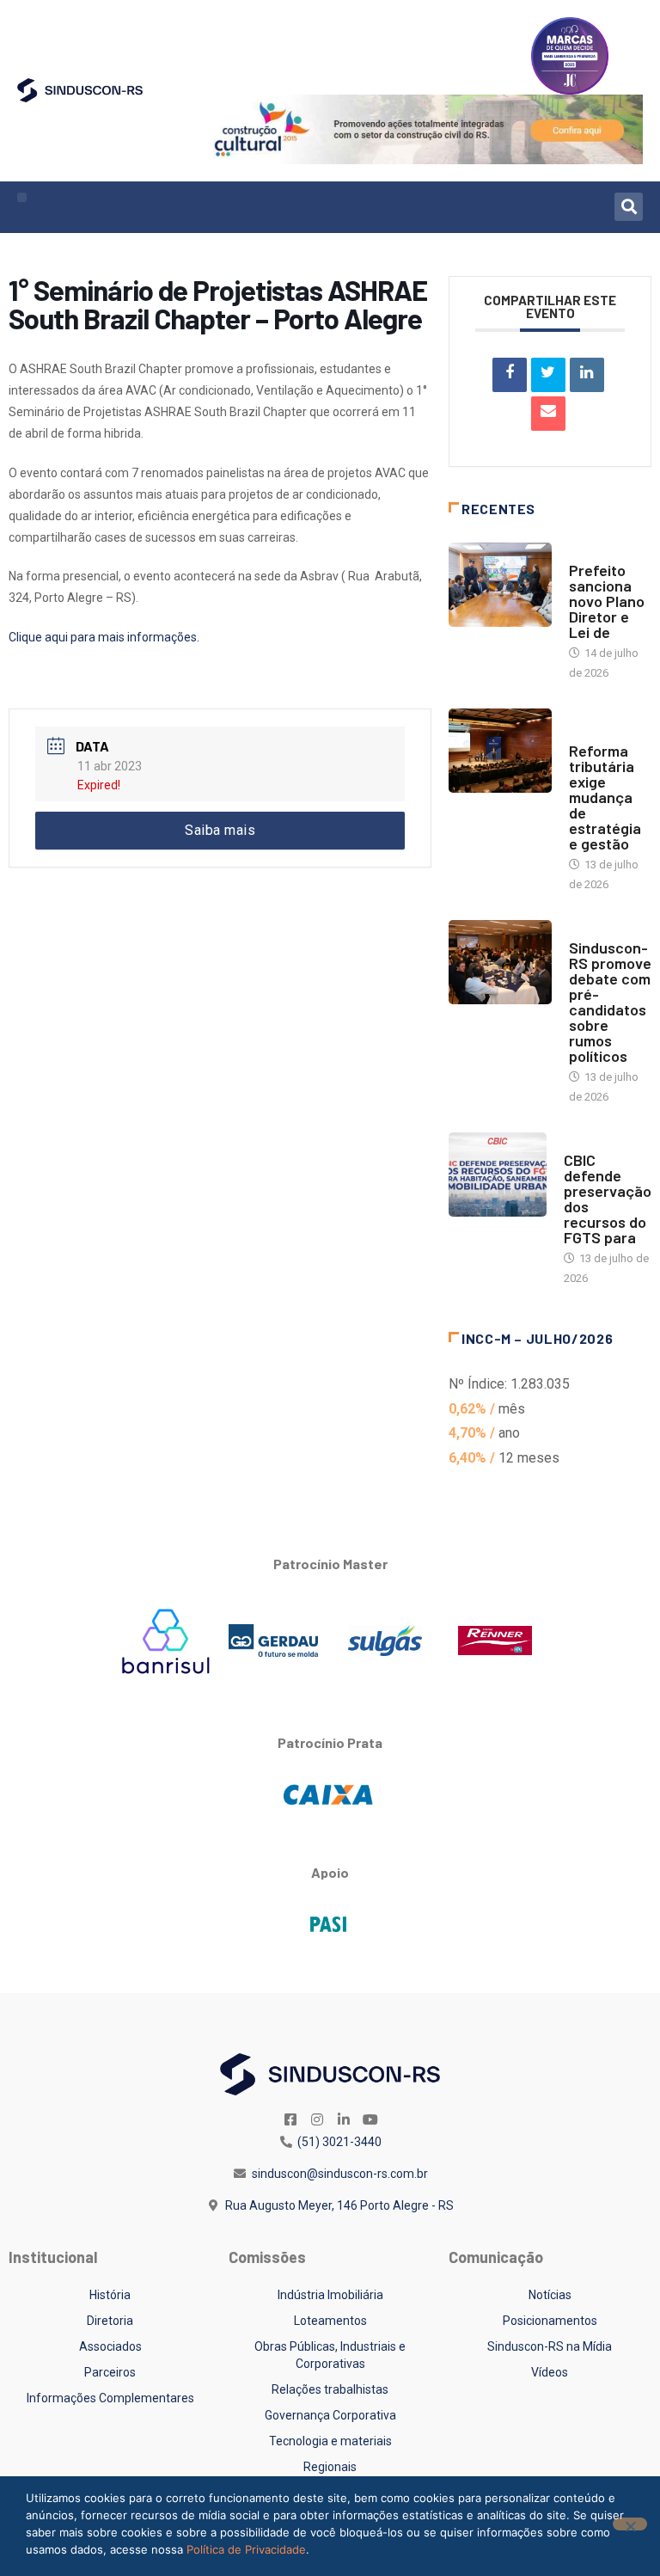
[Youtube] (370, 2119)
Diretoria (110, 2321)
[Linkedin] (587, 375)
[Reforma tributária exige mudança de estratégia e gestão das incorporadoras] (500, 751)
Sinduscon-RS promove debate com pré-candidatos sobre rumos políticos (610, 1002)
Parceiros (110, 2372)
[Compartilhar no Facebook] (510, 375)
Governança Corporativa (330, 2415)
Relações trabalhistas (330, 2389)
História (110, 2295)
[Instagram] (317, 2119)
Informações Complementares (110, 2398)
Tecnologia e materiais (330, 2441)
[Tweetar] (548, 375)
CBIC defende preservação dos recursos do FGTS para (608, 1199)
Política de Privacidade (246, 2549)
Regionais (330, 2467)
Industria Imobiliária (599, 725)
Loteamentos (330, 2321)
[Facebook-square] (290, 2119)
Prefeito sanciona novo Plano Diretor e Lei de (607, 601)
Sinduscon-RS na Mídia (550, 2346)
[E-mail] (548, 414)
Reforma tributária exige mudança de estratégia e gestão (605, 797)
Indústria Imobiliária (330, 2295)
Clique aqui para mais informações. (104, 637)
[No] (630, 2524)
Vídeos (550, 2372)
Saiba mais (220, 830)
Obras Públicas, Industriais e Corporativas (330, 2355)
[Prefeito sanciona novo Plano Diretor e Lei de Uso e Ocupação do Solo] (500, 585)
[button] (22, 197)
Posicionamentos (550, 2321)
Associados (110, 2346)
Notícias (593, 553)
